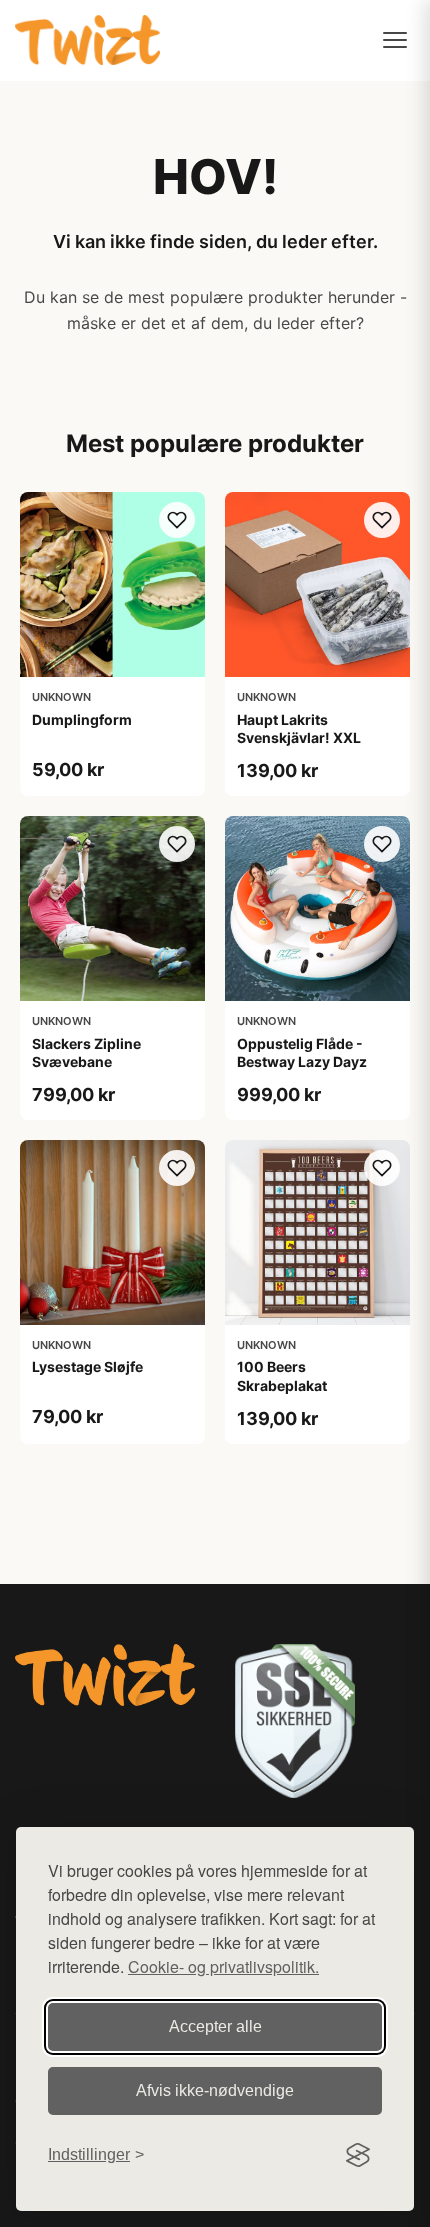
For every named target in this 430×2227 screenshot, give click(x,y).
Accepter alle (215, 2026)
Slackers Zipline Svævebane (86, 1052)
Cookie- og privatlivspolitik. (223, 1966)
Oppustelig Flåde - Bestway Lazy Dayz (302, 1052)
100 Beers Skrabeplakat (282, 1375)
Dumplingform (82, 719)
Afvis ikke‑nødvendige (215, 2090)
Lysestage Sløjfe (87, 1366)
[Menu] (395, 40)
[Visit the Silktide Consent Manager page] (358, 2155)
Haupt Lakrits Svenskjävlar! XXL (299, 728)
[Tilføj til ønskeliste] (177, 520)
